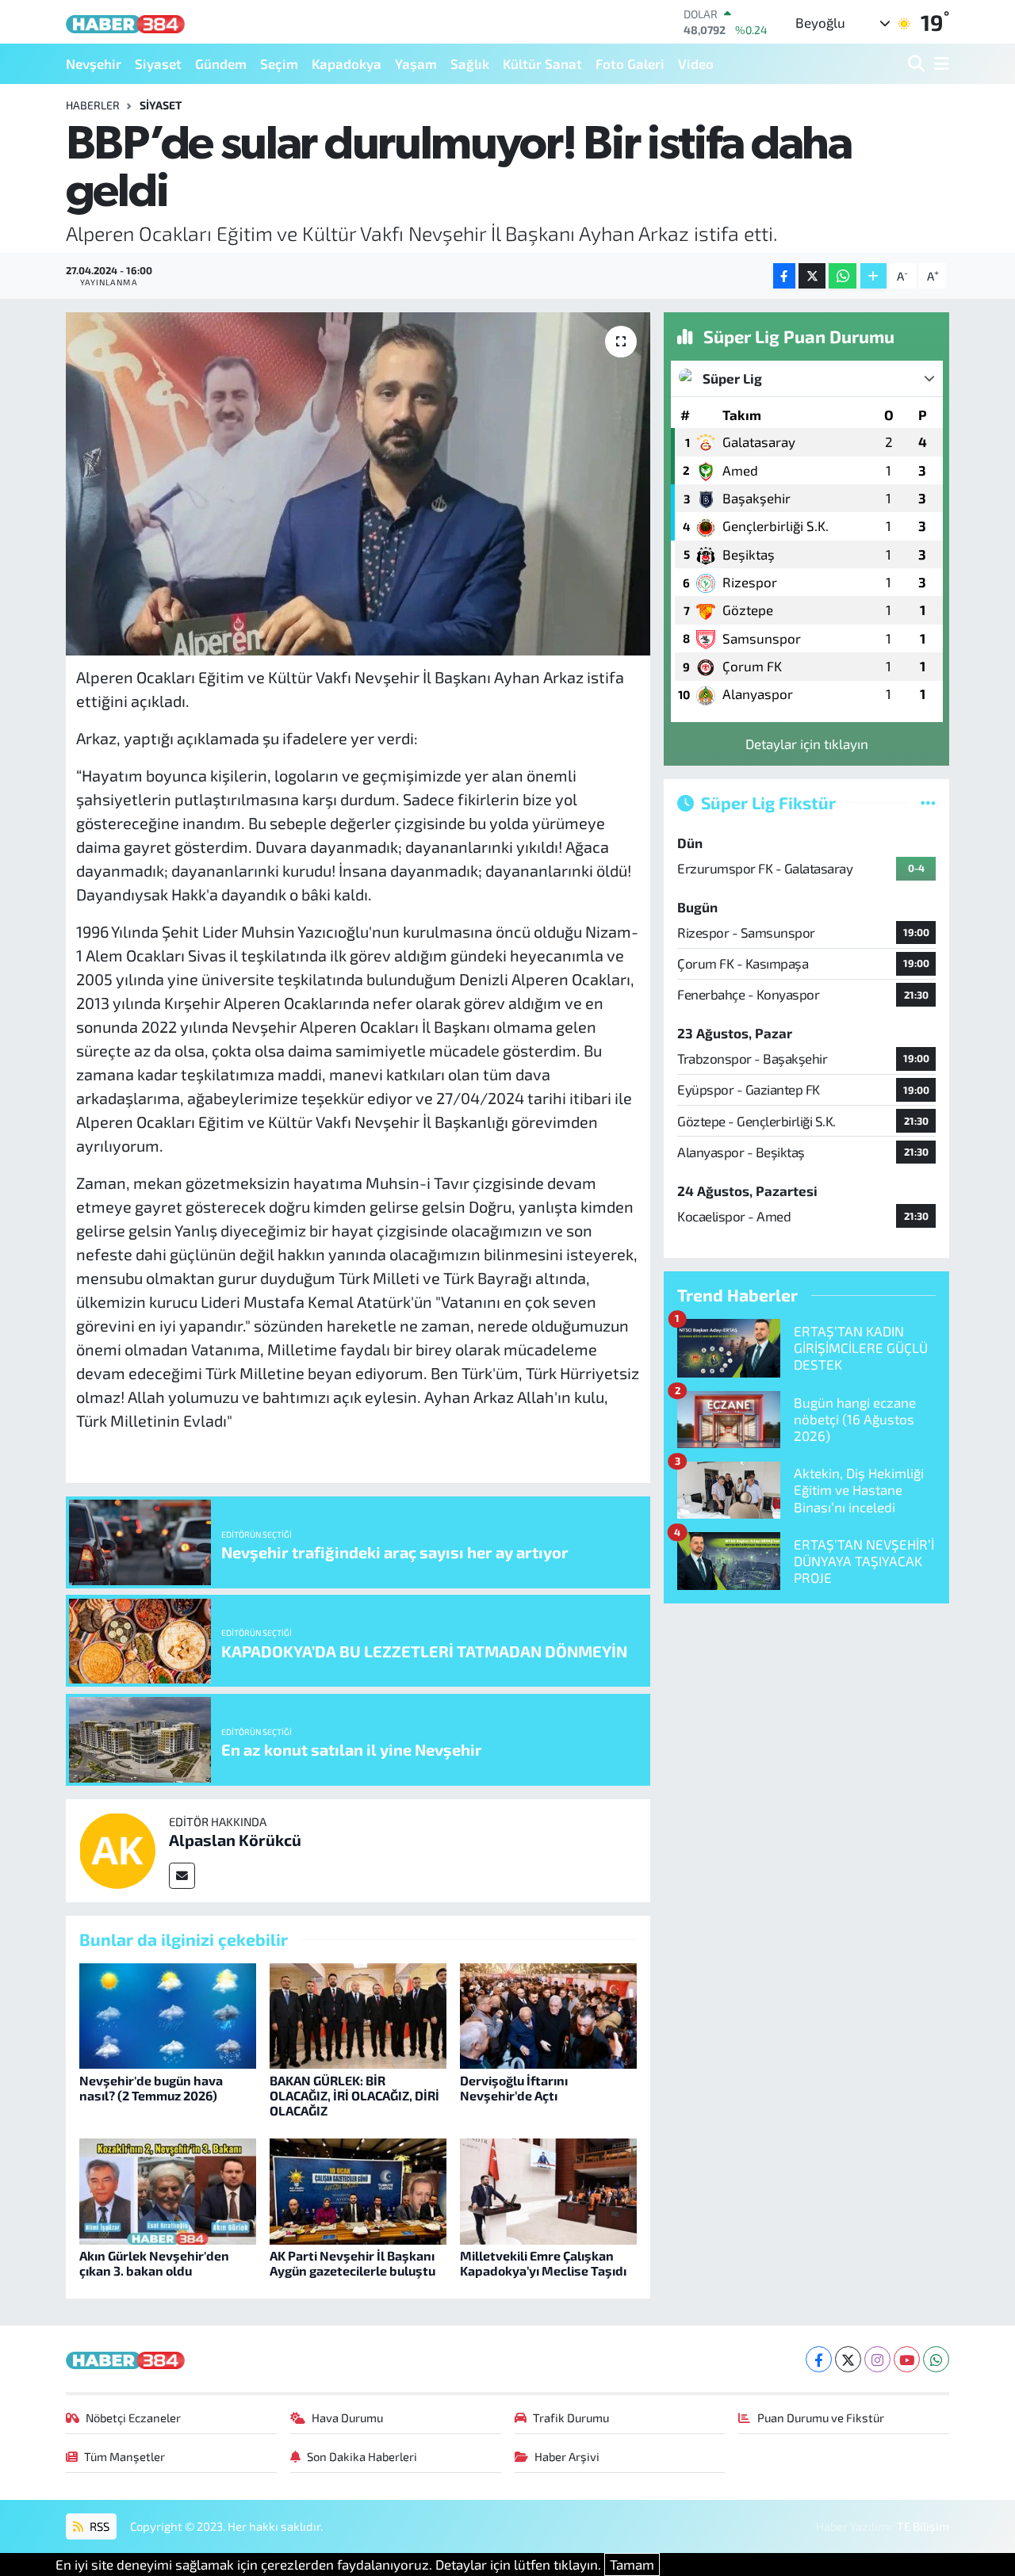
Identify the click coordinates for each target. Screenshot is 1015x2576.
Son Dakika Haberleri (362, 2456)
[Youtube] (907, 2359)
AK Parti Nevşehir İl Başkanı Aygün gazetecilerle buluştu (352, 2263)
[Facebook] (819, 2359)
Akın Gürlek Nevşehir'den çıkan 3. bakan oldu (154, 2263)
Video (696, 63)
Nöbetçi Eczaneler (133, 2417)
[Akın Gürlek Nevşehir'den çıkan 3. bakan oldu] (168, 2189)
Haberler (93, 105)
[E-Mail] (182, 1876)
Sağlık (470, 63)
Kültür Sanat (542, 63)
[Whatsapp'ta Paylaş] (843, 276)
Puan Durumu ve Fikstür (821, 2417)
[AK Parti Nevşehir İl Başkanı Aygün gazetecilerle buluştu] (358, 2189)
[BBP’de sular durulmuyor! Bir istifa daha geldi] (358, 483)
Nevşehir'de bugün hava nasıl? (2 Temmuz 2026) (151, 2088)
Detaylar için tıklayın (807, 743)
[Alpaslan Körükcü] (117, 1848)
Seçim (279, 63)
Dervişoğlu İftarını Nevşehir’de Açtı (514, 2088)
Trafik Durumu (571, 2417)
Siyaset (158, 63)
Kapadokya (347, 63)
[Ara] (918, 64)
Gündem (221, 63)
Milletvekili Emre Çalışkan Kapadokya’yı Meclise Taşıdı (543, 2263)
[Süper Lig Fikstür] (928, 802)
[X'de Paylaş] (812, 276)
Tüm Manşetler (124, 2456)
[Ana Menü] (939, 64)
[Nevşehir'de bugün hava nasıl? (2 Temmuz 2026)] (168, 2014)
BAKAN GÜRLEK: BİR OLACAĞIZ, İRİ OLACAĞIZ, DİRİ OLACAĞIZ (354, 2095)
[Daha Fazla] (873, 276)
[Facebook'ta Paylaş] (784, 276)
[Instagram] (877, 2359)
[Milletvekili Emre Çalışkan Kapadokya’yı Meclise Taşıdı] (548, 2189)
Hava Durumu (347, 2417)
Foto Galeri (630, 63)
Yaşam (416, 63)
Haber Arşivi (567, 2456)
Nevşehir (94, 63)
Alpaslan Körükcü (235, 1840)
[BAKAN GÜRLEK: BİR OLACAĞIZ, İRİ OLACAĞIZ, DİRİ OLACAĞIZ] (358, 2014)
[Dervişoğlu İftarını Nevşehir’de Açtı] (548, 2014)
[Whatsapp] (936, 2359)
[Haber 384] (125, 22)
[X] (848, 2359)
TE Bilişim (923, 2526)
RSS (98, 2526)
